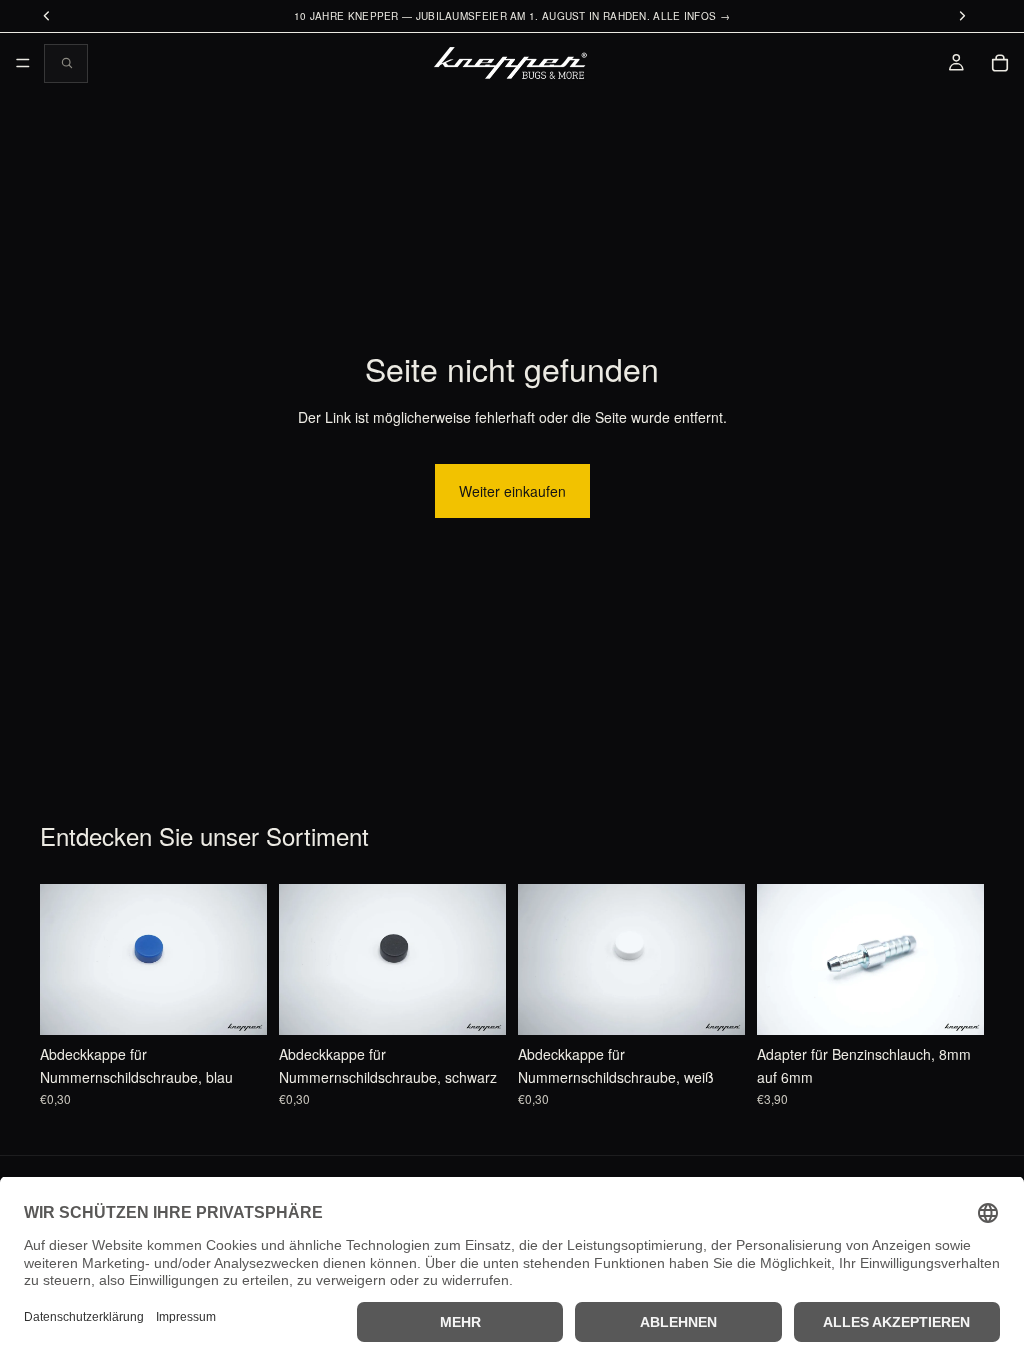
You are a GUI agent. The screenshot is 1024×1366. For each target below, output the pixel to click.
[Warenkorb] (1000, 63)
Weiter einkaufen (512, 491)
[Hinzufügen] (236, 1005)
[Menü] (23, 63)
